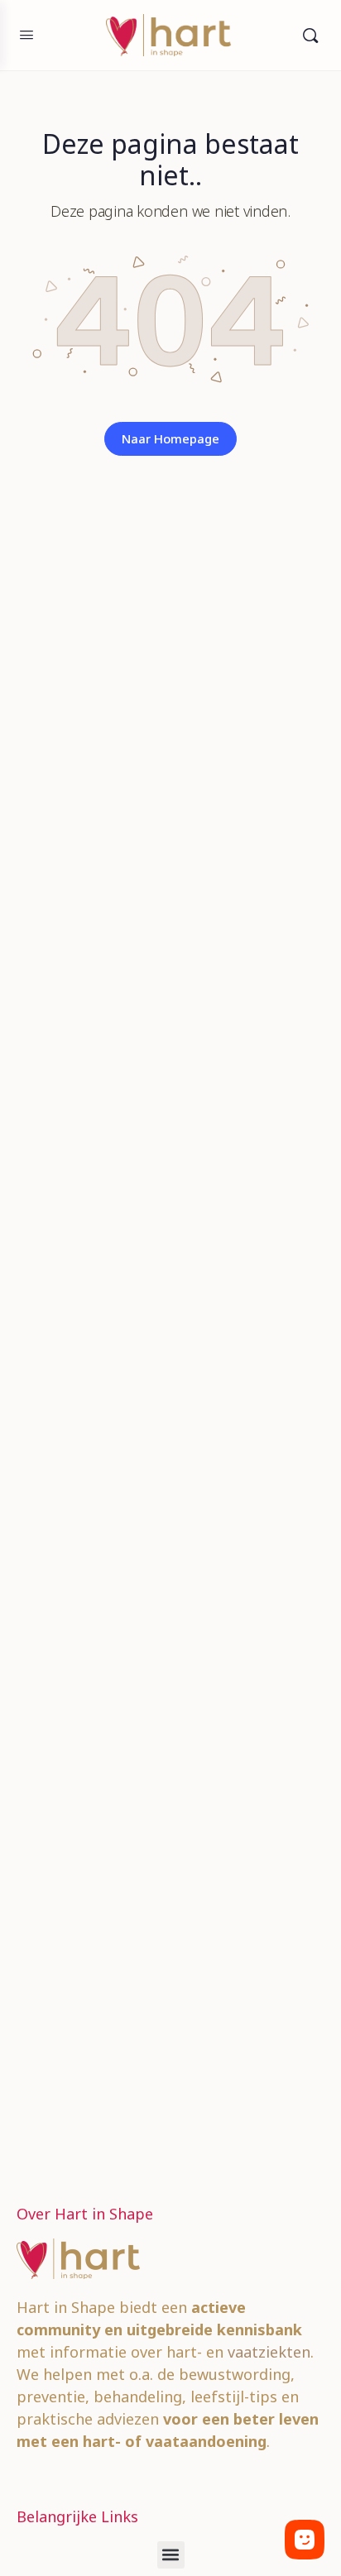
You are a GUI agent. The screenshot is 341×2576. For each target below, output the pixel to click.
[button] (171, 2555)
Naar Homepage (170, 438)
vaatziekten (269, 2352)
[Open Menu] (26, 34)
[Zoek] (310, 35)
